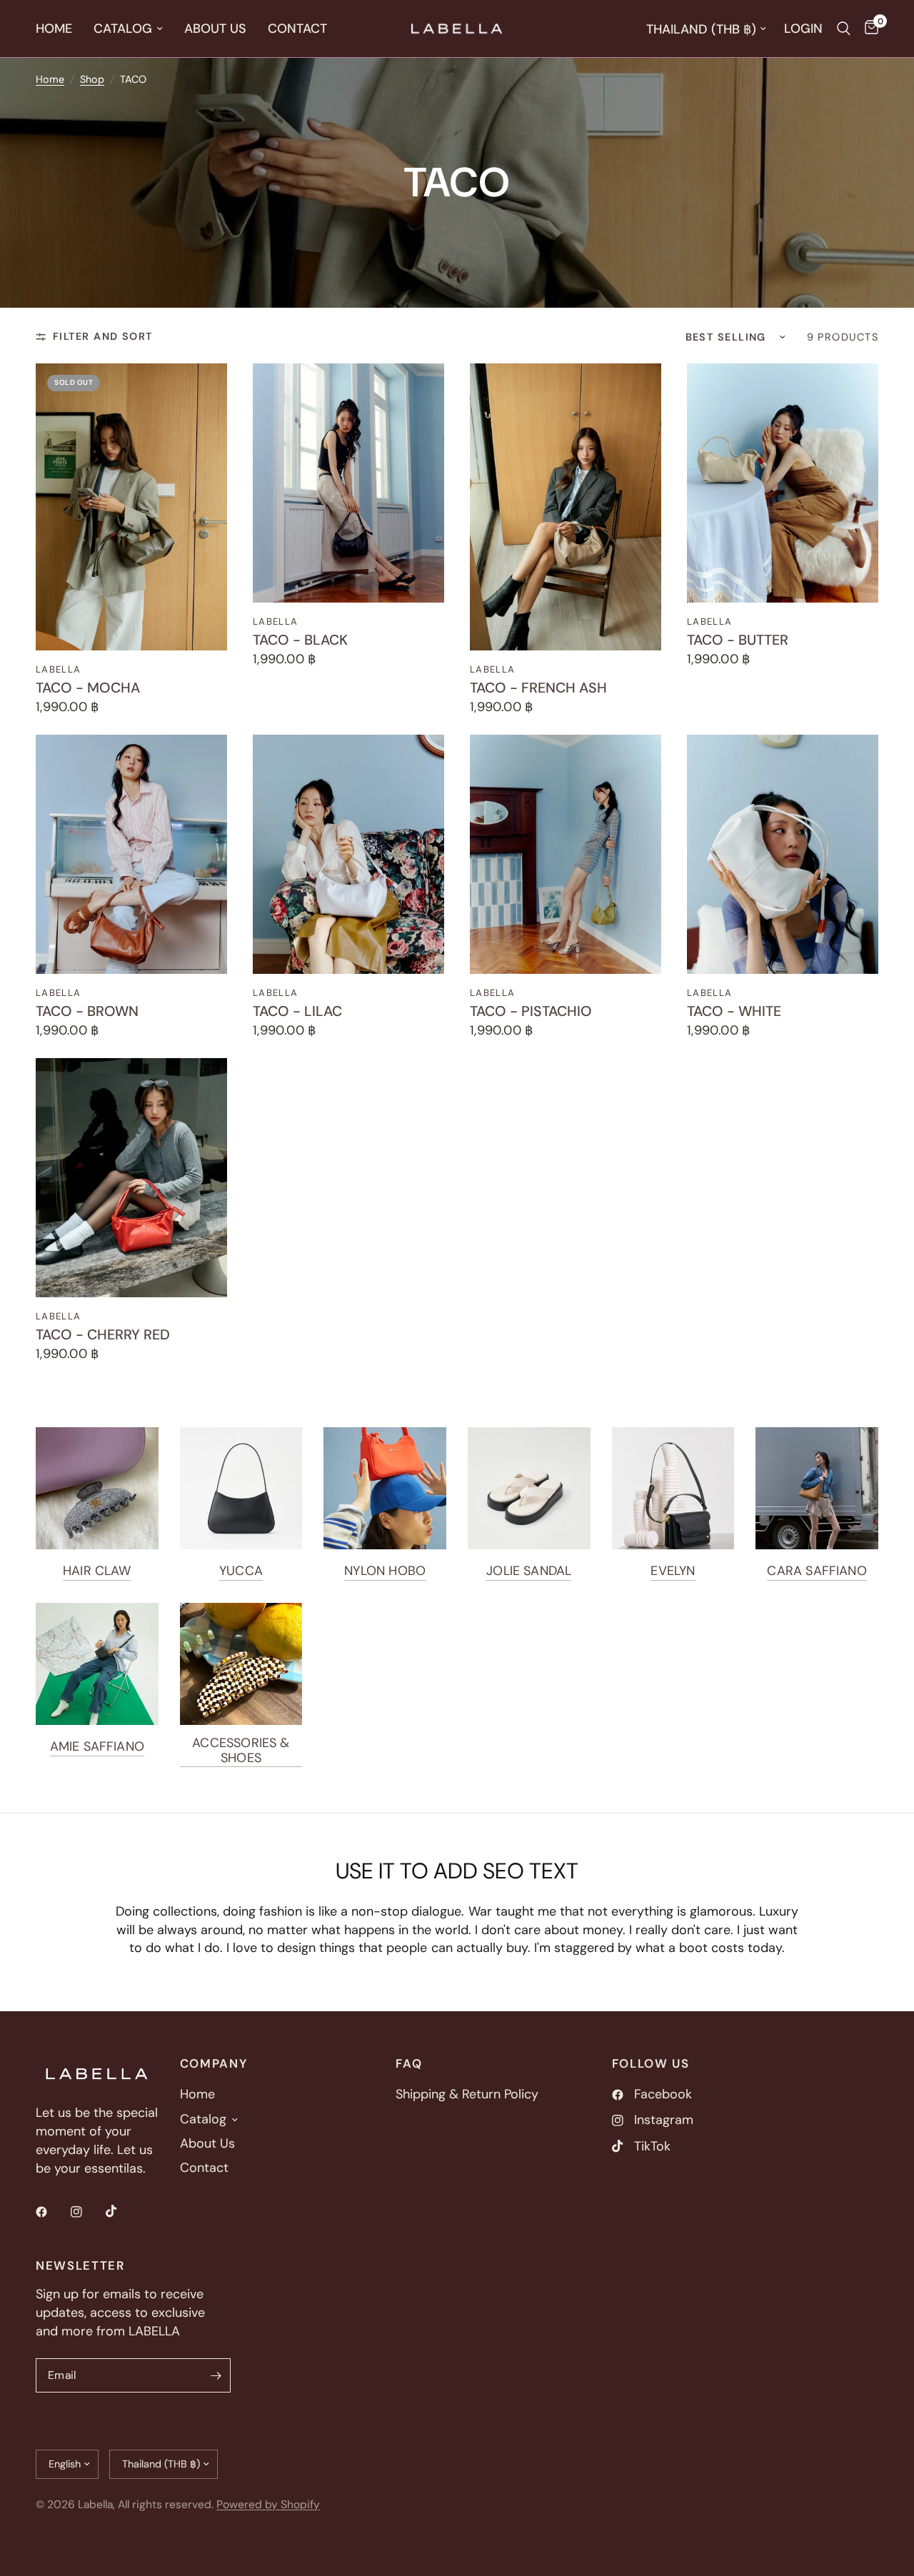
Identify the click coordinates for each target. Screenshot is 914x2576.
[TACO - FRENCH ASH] (566, 507)
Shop (92, 79)
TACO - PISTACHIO (531, 1012)
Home (54, 29)
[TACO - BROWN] (131, 854)
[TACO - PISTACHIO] (566, 854)
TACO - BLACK (300, 640)
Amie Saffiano (97, 1746)
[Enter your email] (216, 2375)
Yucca (241, 1571)
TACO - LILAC (297, 1012)
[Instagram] (86, 2212)
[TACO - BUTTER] (783, 483)
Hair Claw (97, 1571)
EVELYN (673, 1571)
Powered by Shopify (268, 2505)
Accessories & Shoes (241, 1750)
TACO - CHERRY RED (103, 1335)
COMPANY (214, 2064)
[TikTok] (121, 2211)
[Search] (844, 29)
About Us (215, 29)
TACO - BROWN (87, 1012)
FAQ (409, 2064)
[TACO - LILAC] (348, 854)
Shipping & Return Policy (467, 2094)
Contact (297, 29)
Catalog (123, 29)
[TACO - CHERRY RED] (131, 1178)
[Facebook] (51, 2212)
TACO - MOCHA (88, 688)
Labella (58, 669)
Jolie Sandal (529, 1571)
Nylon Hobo (385, 1571)
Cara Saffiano (817, 1571)
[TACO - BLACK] (348, 483)
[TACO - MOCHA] (131, 507)
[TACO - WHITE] (783, 854)
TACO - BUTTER (738, 640)
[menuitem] (59, 29)
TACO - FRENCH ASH (538, 688)
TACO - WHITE (734, 1012)
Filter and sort (103, 336)
